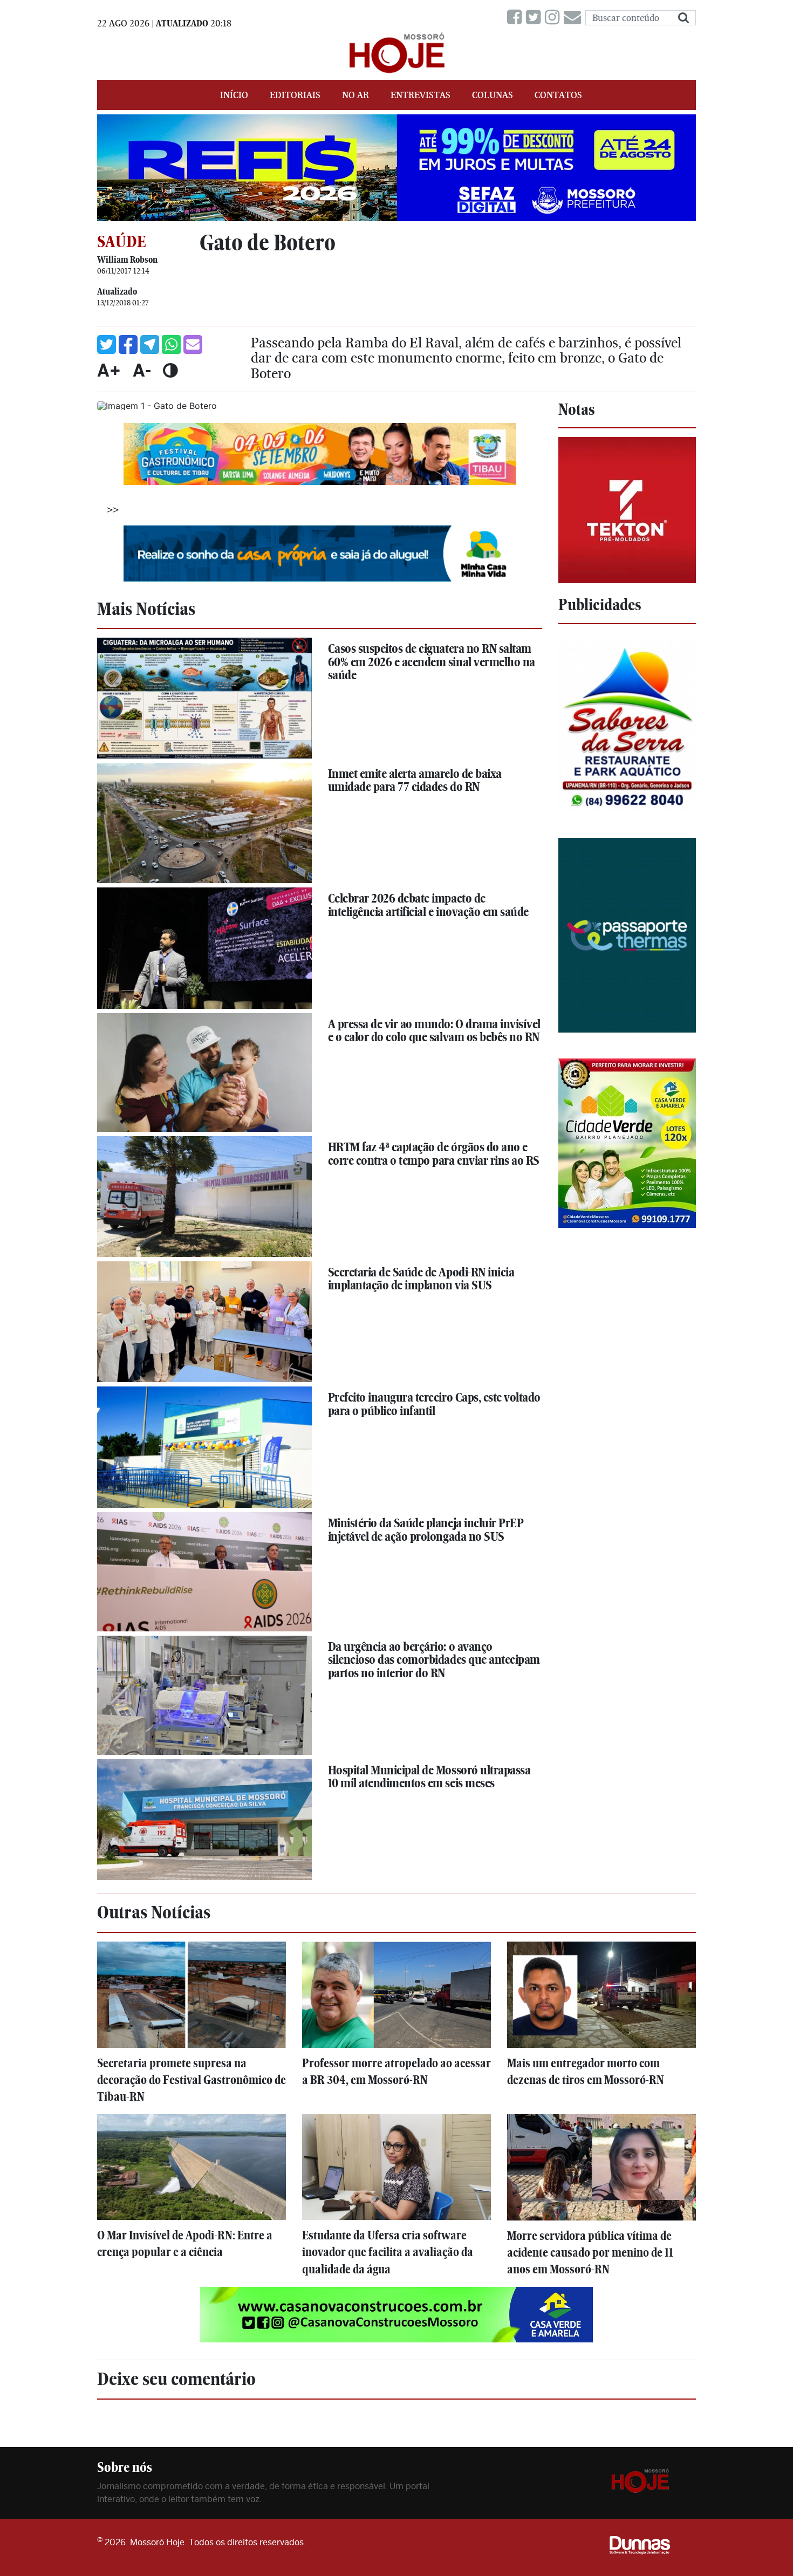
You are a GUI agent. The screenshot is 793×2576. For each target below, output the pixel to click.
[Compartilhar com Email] (193, 344)
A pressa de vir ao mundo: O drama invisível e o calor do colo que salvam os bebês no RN (434, 1031)
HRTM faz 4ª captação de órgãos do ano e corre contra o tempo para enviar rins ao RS (434, 1154)
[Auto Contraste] (170, 370)
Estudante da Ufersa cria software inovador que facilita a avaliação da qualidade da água (388, 2252)
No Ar (356, 95)
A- (142, 370)
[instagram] (554, 18)
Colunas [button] (493, 95)
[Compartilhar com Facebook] (128, 344)
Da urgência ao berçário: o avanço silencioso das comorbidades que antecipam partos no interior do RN (434, 1660)
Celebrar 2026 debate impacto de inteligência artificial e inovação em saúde (428, 905)
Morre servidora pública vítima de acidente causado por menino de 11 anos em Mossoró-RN (590, 2253)
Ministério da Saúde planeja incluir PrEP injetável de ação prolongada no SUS (426, 1530)
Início (234, 95)
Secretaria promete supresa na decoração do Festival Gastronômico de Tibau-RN (192, 2080)
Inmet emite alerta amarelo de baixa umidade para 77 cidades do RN (415, 780)
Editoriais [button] (295, 95)
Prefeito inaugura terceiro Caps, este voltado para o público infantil (434, 1404)
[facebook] (517, 18)
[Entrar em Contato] (575, 18)
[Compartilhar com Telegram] (150, 344)
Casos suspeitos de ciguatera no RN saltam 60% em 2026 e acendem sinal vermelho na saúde (432, 662)
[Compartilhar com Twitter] (107, 344)
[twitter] (535, 18)
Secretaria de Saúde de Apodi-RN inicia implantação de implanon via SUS (421, 1279)
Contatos (558, 95)
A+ (109, 370)
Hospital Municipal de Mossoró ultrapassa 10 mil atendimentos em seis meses (429, 1777)
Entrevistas (421, 95)
